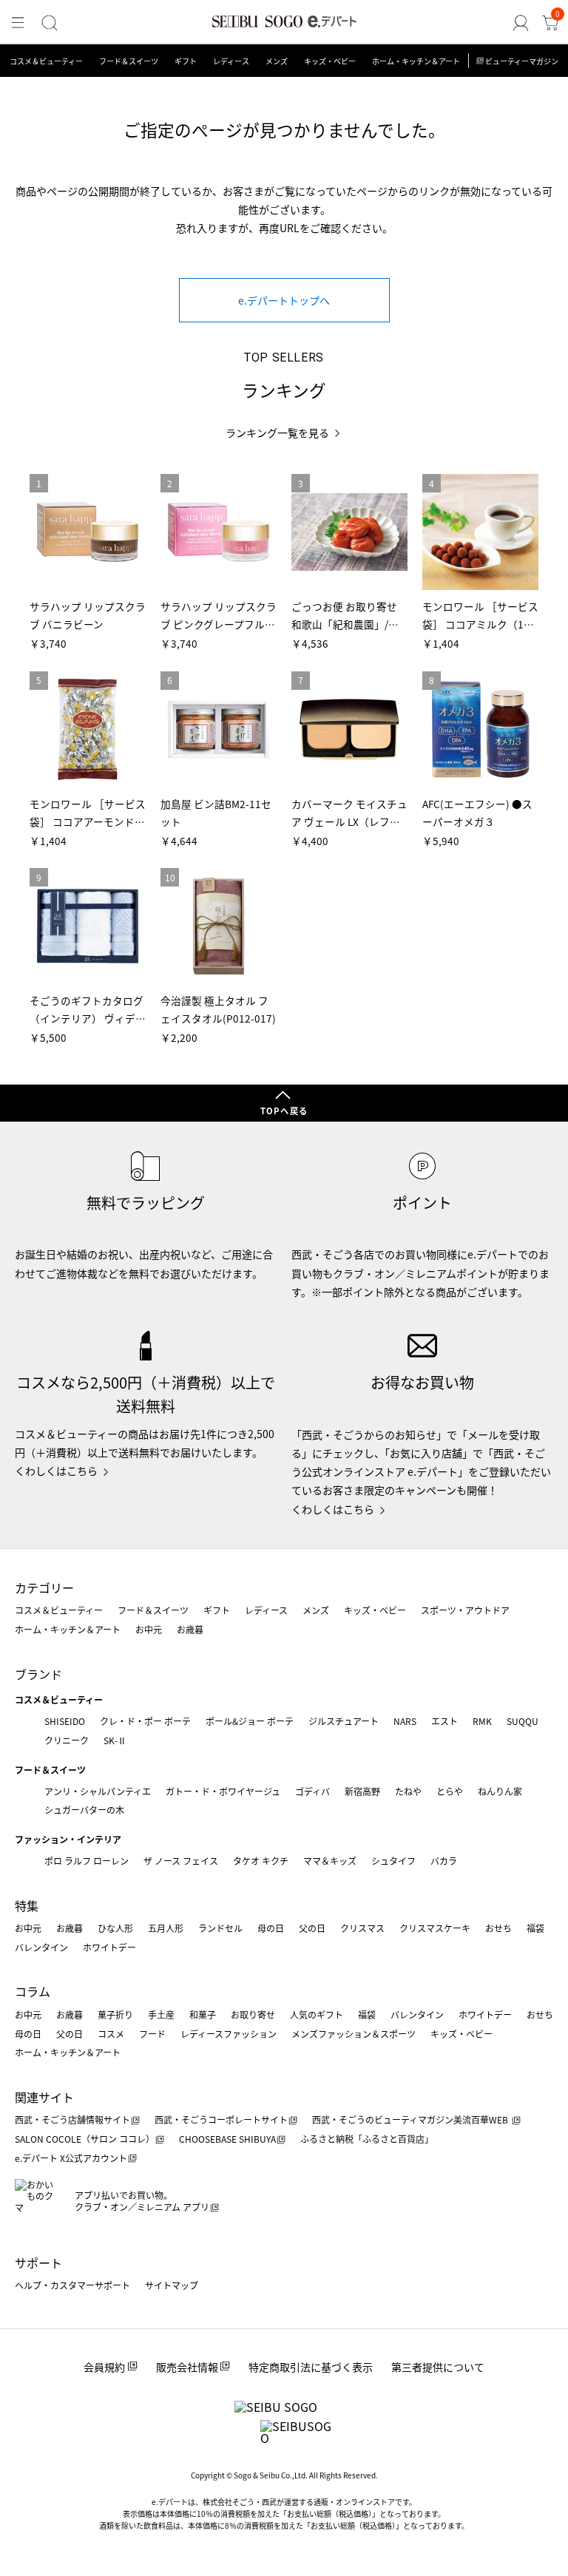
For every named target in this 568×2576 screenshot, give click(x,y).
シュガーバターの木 (84, 1810)
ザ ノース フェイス (181, 1861)
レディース (231, 61)
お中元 (149, 1629)
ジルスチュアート (344, 1721)
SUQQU (523, 1721)
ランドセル (220, 1928)
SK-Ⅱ (115, 1740)
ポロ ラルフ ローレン (87, 1861)
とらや (450, 1791)
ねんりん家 (500, 1791)
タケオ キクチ (261, 1861)
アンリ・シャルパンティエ (98, 1791)
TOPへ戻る (284, 1111)
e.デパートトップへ (284, 300)
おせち (498, 1928)
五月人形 (166, 1928)
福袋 (535, 1928)
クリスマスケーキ (435, 1928)
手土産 (161, 2014)
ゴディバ (312, 1791)
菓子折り (115, 2014)
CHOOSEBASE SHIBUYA (227, 2139)
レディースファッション (229, 2034)
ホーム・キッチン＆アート (416, 61)
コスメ (111, 2034)
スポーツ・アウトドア (465, 1610)
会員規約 (104, 2367)
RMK (482, 1721)
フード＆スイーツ (129, 61)
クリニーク (67, 1740)
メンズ (277, 61)
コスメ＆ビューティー (46, 61)
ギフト (186, 61)
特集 (27, 1905)
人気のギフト (317, 2014)
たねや (408, 1791)
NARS (405, 1721)
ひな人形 (115, 1928)
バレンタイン (41, 1947)
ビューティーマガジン (522, 61)
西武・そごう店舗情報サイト (72, 2119)
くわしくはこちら (56, 1471)
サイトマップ (172, 2285)
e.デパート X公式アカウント (71, 2158)
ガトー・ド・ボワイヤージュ (223, 1791)
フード (152, 2034)
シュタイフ (393, 1861)
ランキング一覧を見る (277, 433)
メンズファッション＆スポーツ (354, 2034)
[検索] (50, 23)
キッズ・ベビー (330, 61)
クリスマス (362, 1928)
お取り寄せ (253, 2014)
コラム (33, 1991)
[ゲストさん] (521, 23)
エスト (444, 1721)
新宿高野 (362, 1791)
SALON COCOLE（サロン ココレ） (85, 2139)
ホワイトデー (109, 1947)
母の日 (271, 1928)
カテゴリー (44, 1587)
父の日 (312, 1928)
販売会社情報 (187, 2367)
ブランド (38, 1674)
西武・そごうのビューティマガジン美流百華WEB (411, 2119)
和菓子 (203, 2014)
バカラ (444, 1861)
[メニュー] (18, 23)
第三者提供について (438, 2367)
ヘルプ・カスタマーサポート (72, 2285)
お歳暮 (190, 1629)
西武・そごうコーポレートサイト (221, 2119)
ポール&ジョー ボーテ (250, 1721)
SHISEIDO (65, 1721)
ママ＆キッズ (330, 1861)
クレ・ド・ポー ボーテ (145, 1721)
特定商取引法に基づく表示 (311, 2367)
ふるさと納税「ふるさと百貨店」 (367, 2139)
